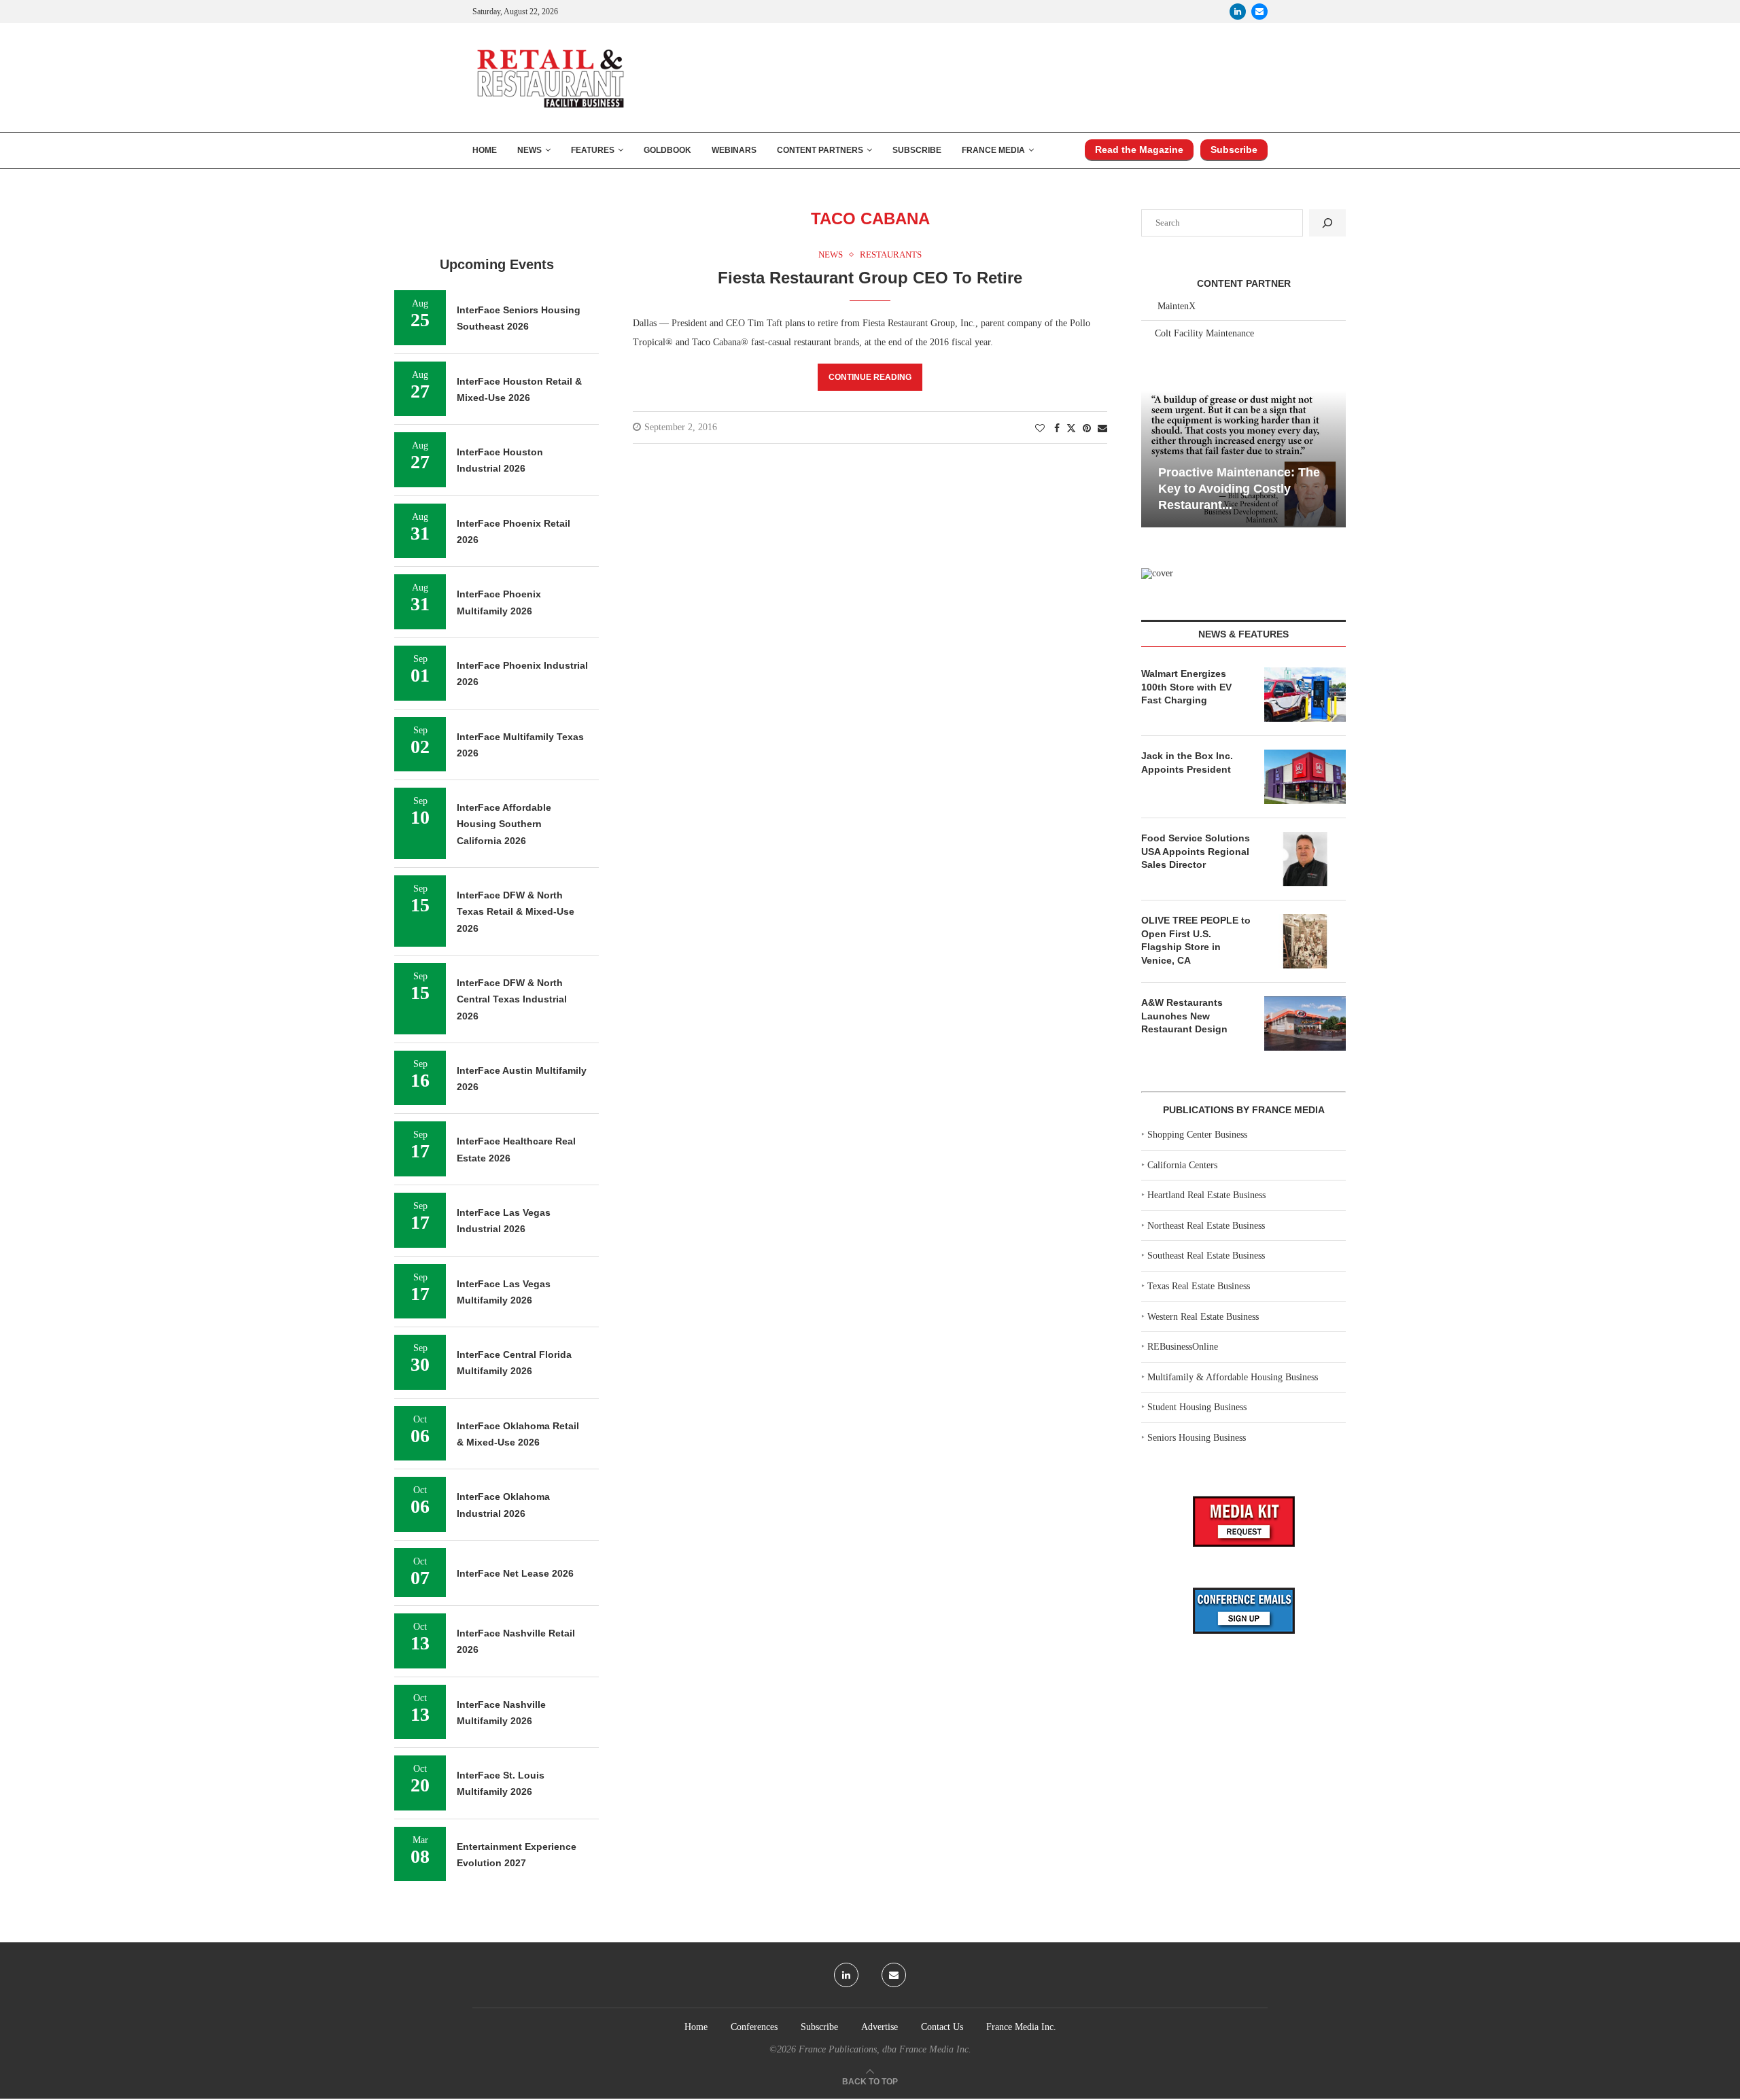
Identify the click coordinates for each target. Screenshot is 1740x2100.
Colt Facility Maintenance (1204, 333)
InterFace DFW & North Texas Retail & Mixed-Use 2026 (516, 912)
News (529, 150)
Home (485, 150)
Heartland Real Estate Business (1206, 1195)
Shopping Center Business (1197, 1135)
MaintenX (1177, 306)
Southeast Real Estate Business (1206, 1256)
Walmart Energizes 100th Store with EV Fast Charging (1186, 687)
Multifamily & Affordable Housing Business (1233, 1377)
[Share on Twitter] (1071, 428)
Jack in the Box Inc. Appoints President (1187, 763)
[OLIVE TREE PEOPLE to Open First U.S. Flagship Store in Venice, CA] (1305, 941)
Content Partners (820, 150)
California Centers (1182, 1165)
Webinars (734, 150)
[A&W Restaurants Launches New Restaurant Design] (1305, 1023)
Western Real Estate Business (1203, 1317)
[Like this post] (1040, 429)
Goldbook (667, 150)
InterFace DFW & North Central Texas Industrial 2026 (512, 999)
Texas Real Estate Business (1199, 1286)
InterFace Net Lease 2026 (515, 1573)
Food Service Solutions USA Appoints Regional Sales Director (1196, 851)
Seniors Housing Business (1197, 1438)
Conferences (754, 2027)
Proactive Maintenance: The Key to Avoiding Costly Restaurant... (1239, 489)
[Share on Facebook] (1057, 429)
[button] (1153, 458)
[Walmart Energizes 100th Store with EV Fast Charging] (1305, 695)
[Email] (1259, 12)
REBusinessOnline (1183, 1347)
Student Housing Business (1197, 1407)
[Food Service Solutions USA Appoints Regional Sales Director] (1305, 859)
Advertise (880, 2027)
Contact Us (942, 2027)
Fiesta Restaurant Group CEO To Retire (870, 278)
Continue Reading (870, 377)
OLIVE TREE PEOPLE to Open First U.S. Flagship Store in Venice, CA (1196, 940)
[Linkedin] (1238, 12)
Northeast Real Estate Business (1206, 1226)
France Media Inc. (1021, 2027)
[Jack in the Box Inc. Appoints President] (1305, 777)
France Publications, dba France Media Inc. (885, 2049)
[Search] (1327, 223)
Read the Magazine (1139, 150)
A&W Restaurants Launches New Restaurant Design (1184, 1016)
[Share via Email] (1102, 429)
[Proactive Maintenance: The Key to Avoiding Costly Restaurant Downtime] (1243, 459)
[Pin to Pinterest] (1087, 429)
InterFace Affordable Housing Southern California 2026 (504, 824)
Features (593, 150)
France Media (993, 150)
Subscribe (917, 150)
